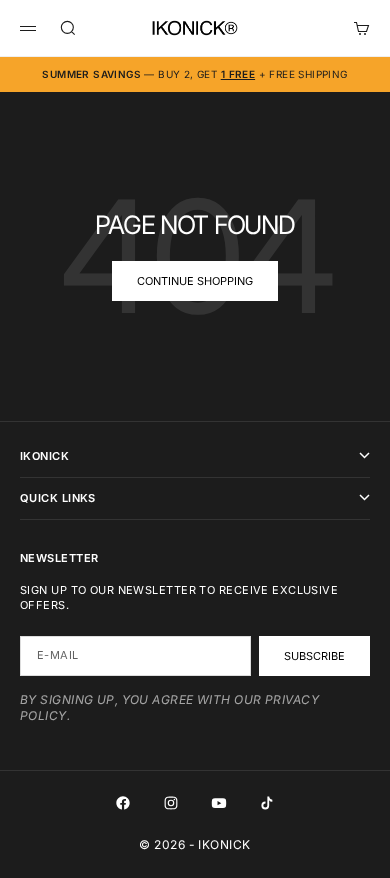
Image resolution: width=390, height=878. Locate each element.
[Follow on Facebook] (123, 803)
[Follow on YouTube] (219, 803)
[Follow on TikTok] (267, 803)
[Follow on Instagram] (171, 803)
